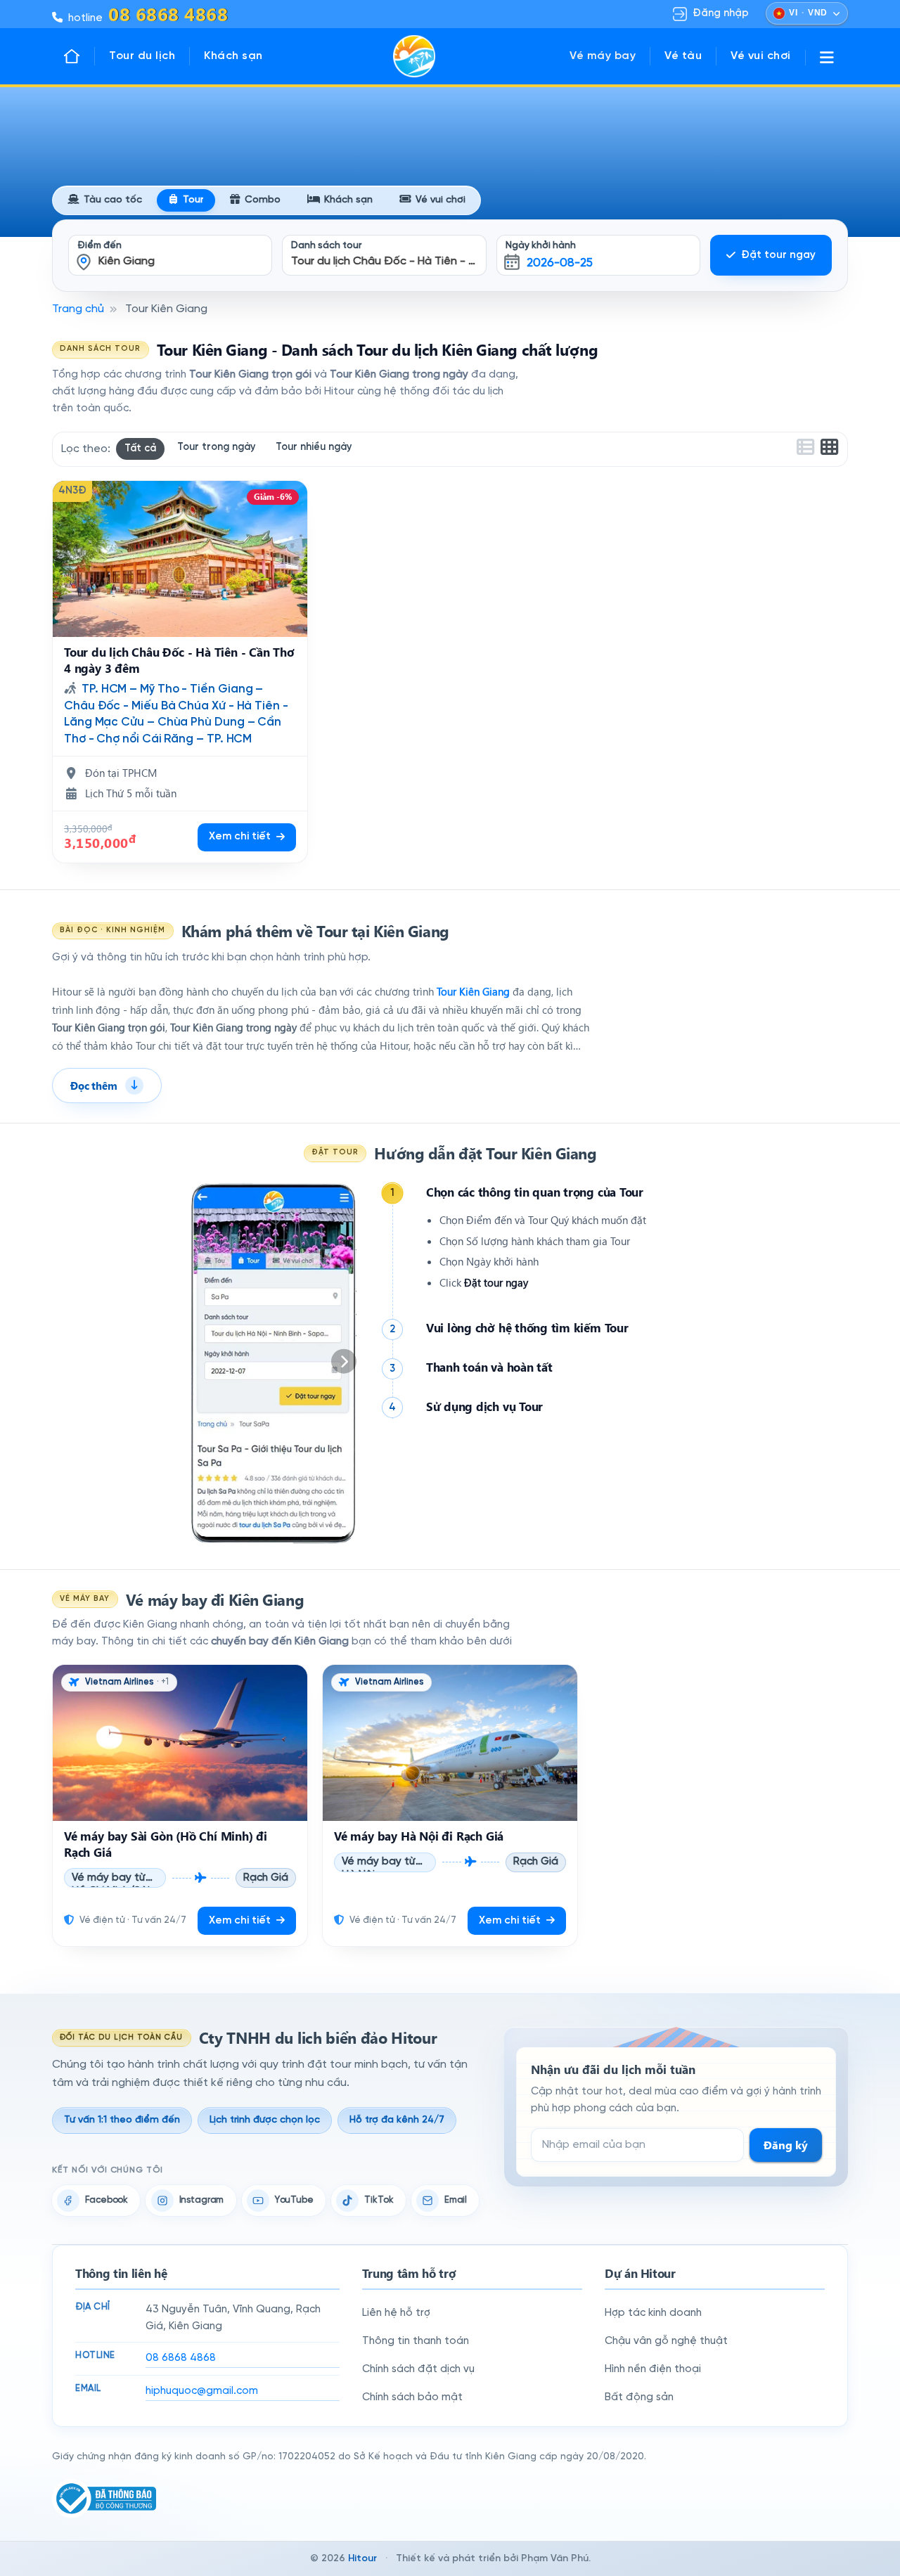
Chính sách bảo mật (412, 2397)
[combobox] (171, 246)
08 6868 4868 (181, 2358)
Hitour (362, 2559)
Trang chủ (78, 309)
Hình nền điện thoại (653, 2369)
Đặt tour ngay (778, 255)
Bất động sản (639, 2397)
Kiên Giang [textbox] (127, 261)
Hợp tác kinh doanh (653, 2313)
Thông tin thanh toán (416, 2341)
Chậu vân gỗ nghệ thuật (666, 2341)
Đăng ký (786, 2145)
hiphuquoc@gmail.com (202, 2391)
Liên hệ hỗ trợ (396, 2313)
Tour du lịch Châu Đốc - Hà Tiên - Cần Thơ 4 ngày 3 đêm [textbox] (388, 261)
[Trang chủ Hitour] (79, 56)
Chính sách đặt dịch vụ (418, 2369)
